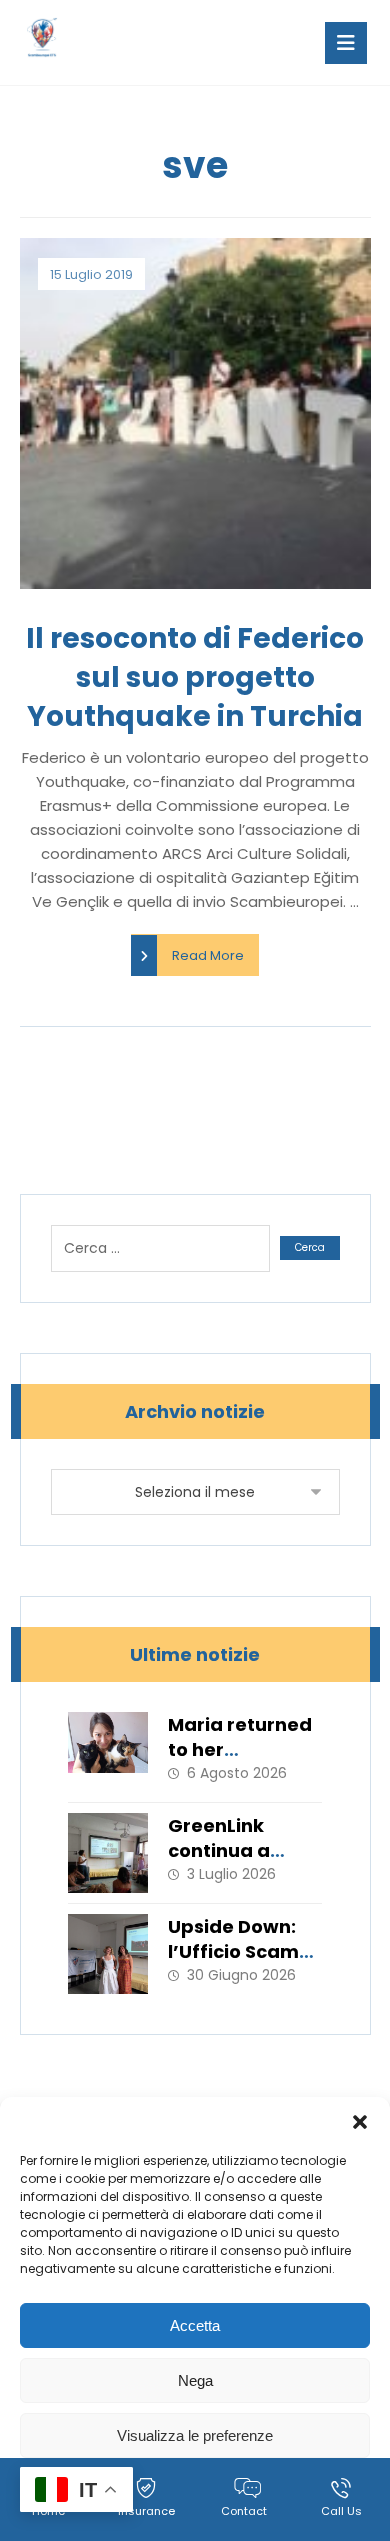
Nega (195, 2380)
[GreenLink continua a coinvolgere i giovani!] (108, 1853)
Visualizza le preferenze (195, 2435)
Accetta (195, 2325)
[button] (360, 2122)
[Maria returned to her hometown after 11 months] (108, 1752)
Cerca (310, 1247)
